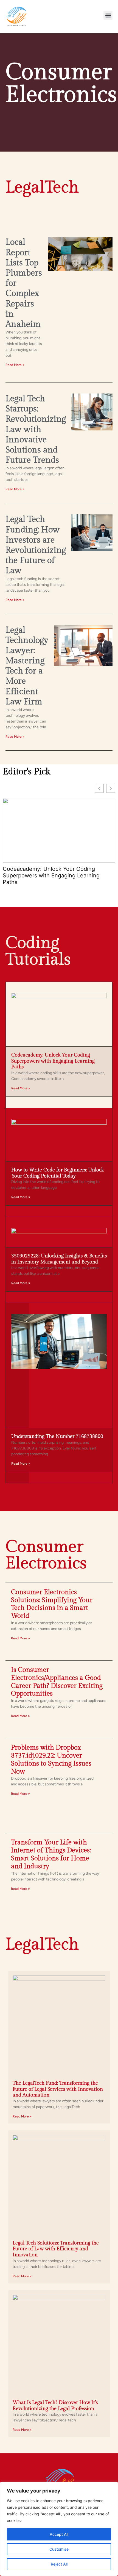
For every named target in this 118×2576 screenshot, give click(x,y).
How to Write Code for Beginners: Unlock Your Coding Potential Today (57, 1173)
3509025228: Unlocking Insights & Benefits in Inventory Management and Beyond (59, 1259)
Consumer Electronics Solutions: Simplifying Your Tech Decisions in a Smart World (52, 1604)
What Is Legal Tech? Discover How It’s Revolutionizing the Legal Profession (55, 2406)
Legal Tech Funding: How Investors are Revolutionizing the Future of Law (36, 545)
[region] (59, 2529)
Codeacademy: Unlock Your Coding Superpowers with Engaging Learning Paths (53, 1061)
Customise (59, 2549)
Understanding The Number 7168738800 (57, 1436)
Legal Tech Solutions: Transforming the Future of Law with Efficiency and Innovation (56, 2249)
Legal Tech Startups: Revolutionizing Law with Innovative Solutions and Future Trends (36, 429)
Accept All (59, 2534)
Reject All (59, 2564)
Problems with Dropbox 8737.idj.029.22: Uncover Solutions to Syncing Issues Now (51, 1759)
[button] (108, 15)
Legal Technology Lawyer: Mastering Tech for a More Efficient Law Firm (27, 666)
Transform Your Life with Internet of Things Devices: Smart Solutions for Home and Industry (51, 1854)
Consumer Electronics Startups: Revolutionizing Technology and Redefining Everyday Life (44, 875)
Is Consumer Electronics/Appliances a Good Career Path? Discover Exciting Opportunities (57, 1682)
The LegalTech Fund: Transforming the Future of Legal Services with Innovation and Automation (58, 2089)
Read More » (15, 365)
